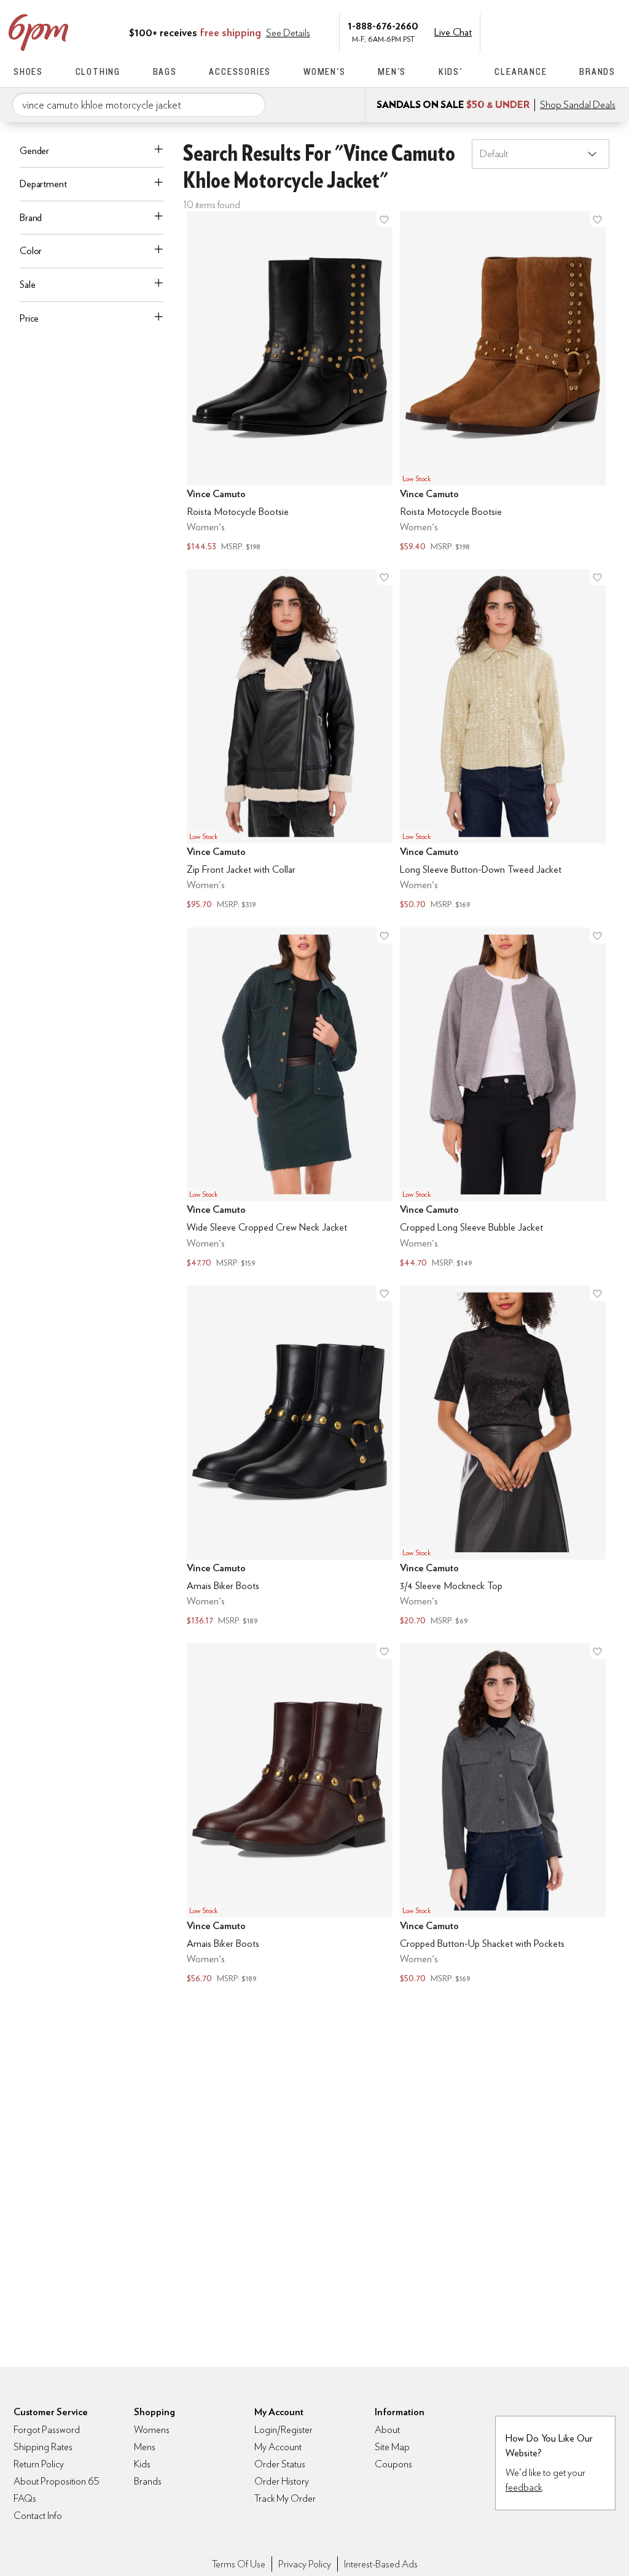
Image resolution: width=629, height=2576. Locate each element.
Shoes (28, 72)
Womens (152, 2430)
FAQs (25, 2498)
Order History (282, 2481)
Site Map (392, 2447)
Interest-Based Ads (381, 2564)
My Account (531, 31)
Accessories (240, 72)
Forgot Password (47, 2430)
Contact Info (38, 2516)
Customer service (557, 31)
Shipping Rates (43, 2447)
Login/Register (283, 2430)
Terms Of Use (239, 2564)
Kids (142, 2464)
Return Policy (39, 2464)
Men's (392, 72)
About (387, 2430)
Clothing (98, 72)
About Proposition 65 (57, 2481)
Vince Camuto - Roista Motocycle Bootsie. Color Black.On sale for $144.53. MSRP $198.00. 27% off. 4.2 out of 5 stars (290, 383)
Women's (325, 72)
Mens (145, 2447)
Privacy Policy (305, 2564)
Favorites (583, 31)
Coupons (393, 2464)
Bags (165, 72)
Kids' (451, 72)
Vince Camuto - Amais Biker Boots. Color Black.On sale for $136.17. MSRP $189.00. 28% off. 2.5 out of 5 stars (290, 1457)
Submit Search (251, 104)
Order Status (280, 2464)
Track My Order (285, 2498)
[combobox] (139, 105)
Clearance (521, 72)
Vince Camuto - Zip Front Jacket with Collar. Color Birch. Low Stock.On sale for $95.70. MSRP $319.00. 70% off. (290, 741)
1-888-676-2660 (383, 25)
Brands (597, 72)
